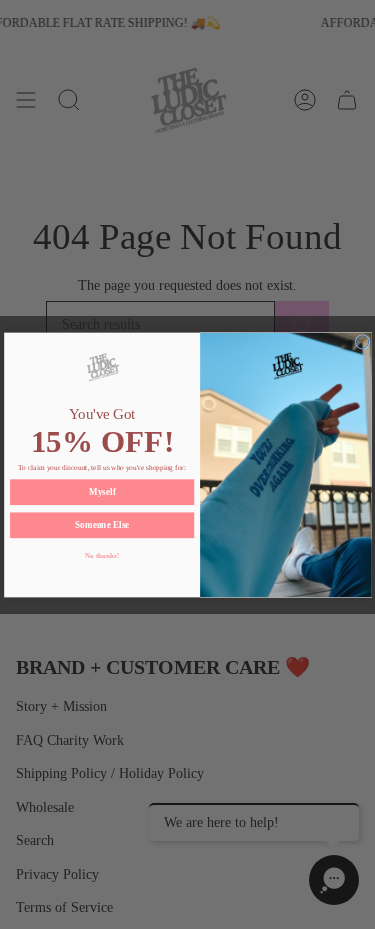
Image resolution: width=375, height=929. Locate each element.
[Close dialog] (362, 341)
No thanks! (101, 555)
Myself (101, 492)
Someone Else (102, 525)
